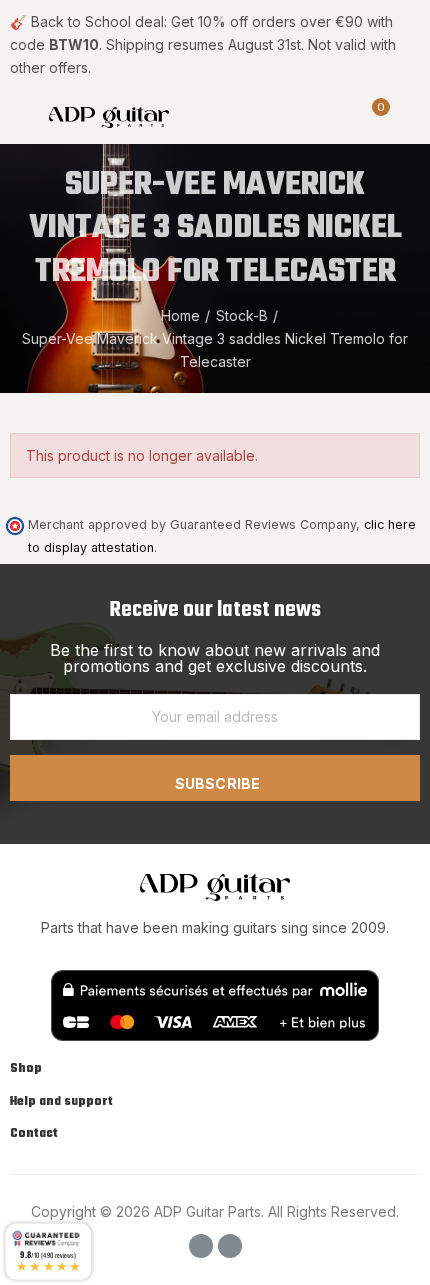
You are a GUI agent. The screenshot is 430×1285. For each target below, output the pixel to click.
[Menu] (19, 116)
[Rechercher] (338, 116)
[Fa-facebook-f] (201, 1246)
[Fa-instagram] (230, 1246)
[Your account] (410, 116)
